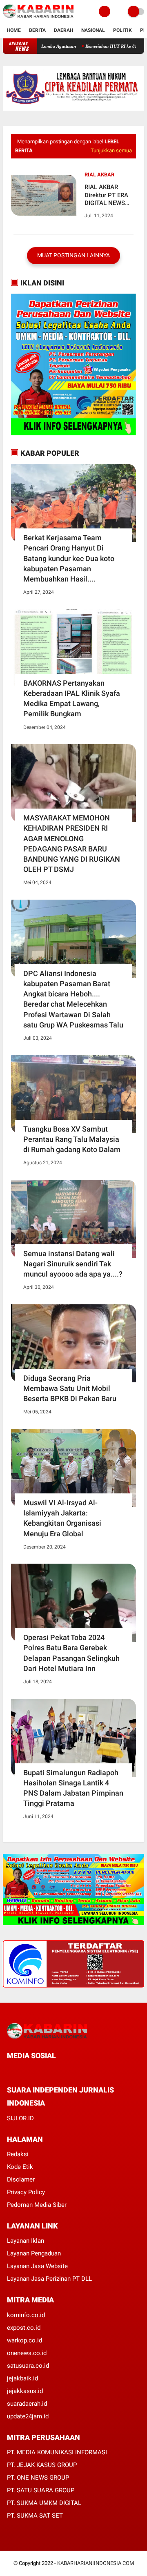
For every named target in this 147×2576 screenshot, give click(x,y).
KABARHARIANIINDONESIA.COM (96, 2563)
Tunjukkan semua (111, 150)
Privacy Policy (26, 2192)
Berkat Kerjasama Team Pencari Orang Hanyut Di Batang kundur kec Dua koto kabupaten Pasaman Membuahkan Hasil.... (69, 558)
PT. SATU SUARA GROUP (41, 2490)
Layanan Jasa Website (37, 2266)
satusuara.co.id (28, 2366)
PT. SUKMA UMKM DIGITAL (44, 2503)
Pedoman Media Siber (37, 2205)
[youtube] (65, 2071)
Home (14, 30)
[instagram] (53, 2071)
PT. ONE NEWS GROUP (38, 2478)
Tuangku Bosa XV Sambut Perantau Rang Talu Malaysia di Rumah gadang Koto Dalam (72, 1139)
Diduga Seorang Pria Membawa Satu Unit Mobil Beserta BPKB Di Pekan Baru (70, 1388)
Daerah (63, 30)
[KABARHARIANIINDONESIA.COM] (38, 18)
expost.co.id (24, 2328)
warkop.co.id (24, 2340)
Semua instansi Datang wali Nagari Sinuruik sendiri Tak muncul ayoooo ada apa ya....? (73, 1264)
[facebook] (9, 2071)
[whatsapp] (31, 2071)
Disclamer (21, 2179)
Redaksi (18, 2154)
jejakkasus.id (25, 2391)
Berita (37, 30)
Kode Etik (20, 2167)
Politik (122, 30)
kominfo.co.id (26, 2315)
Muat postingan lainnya (73, 255)
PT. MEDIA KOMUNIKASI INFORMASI (57, 2452)
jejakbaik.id (22, 2378)
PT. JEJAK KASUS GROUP (42, 2465)
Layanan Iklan (26, 2241)
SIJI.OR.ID (20, 2118)
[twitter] (20, 2071)
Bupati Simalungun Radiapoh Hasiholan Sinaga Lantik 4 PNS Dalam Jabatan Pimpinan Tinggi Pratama (73, 1788)
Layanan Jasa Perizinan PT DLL (49, 2279)
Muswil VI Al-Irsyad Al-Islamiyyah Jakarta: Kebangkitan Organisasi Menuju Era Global (62, 1518)
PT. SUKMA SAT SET (35, 2516)
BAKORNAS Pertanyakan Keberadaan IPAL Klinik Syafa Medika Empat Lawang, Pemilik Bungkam (72, 699)
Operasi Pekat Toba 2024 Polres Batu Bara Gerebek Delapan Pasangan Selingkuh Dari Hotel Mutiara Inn (71, 1653)
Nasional (93, 30)
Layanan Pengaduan (34, 2253)
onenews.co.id (27, 2353)
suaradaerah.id (27, 2404)
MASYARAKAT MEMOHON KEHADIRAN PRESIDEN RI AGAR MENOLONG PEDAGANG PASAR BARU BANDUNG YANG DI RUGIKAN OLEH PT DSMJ (72, 843)
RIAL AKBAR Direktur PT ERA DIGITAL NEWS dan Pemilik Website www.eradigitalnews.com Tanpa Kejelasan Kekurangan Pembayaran (108, 195)
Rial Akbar (99, 175)
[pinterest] (42, 2071)
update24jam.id (28, 2416)
